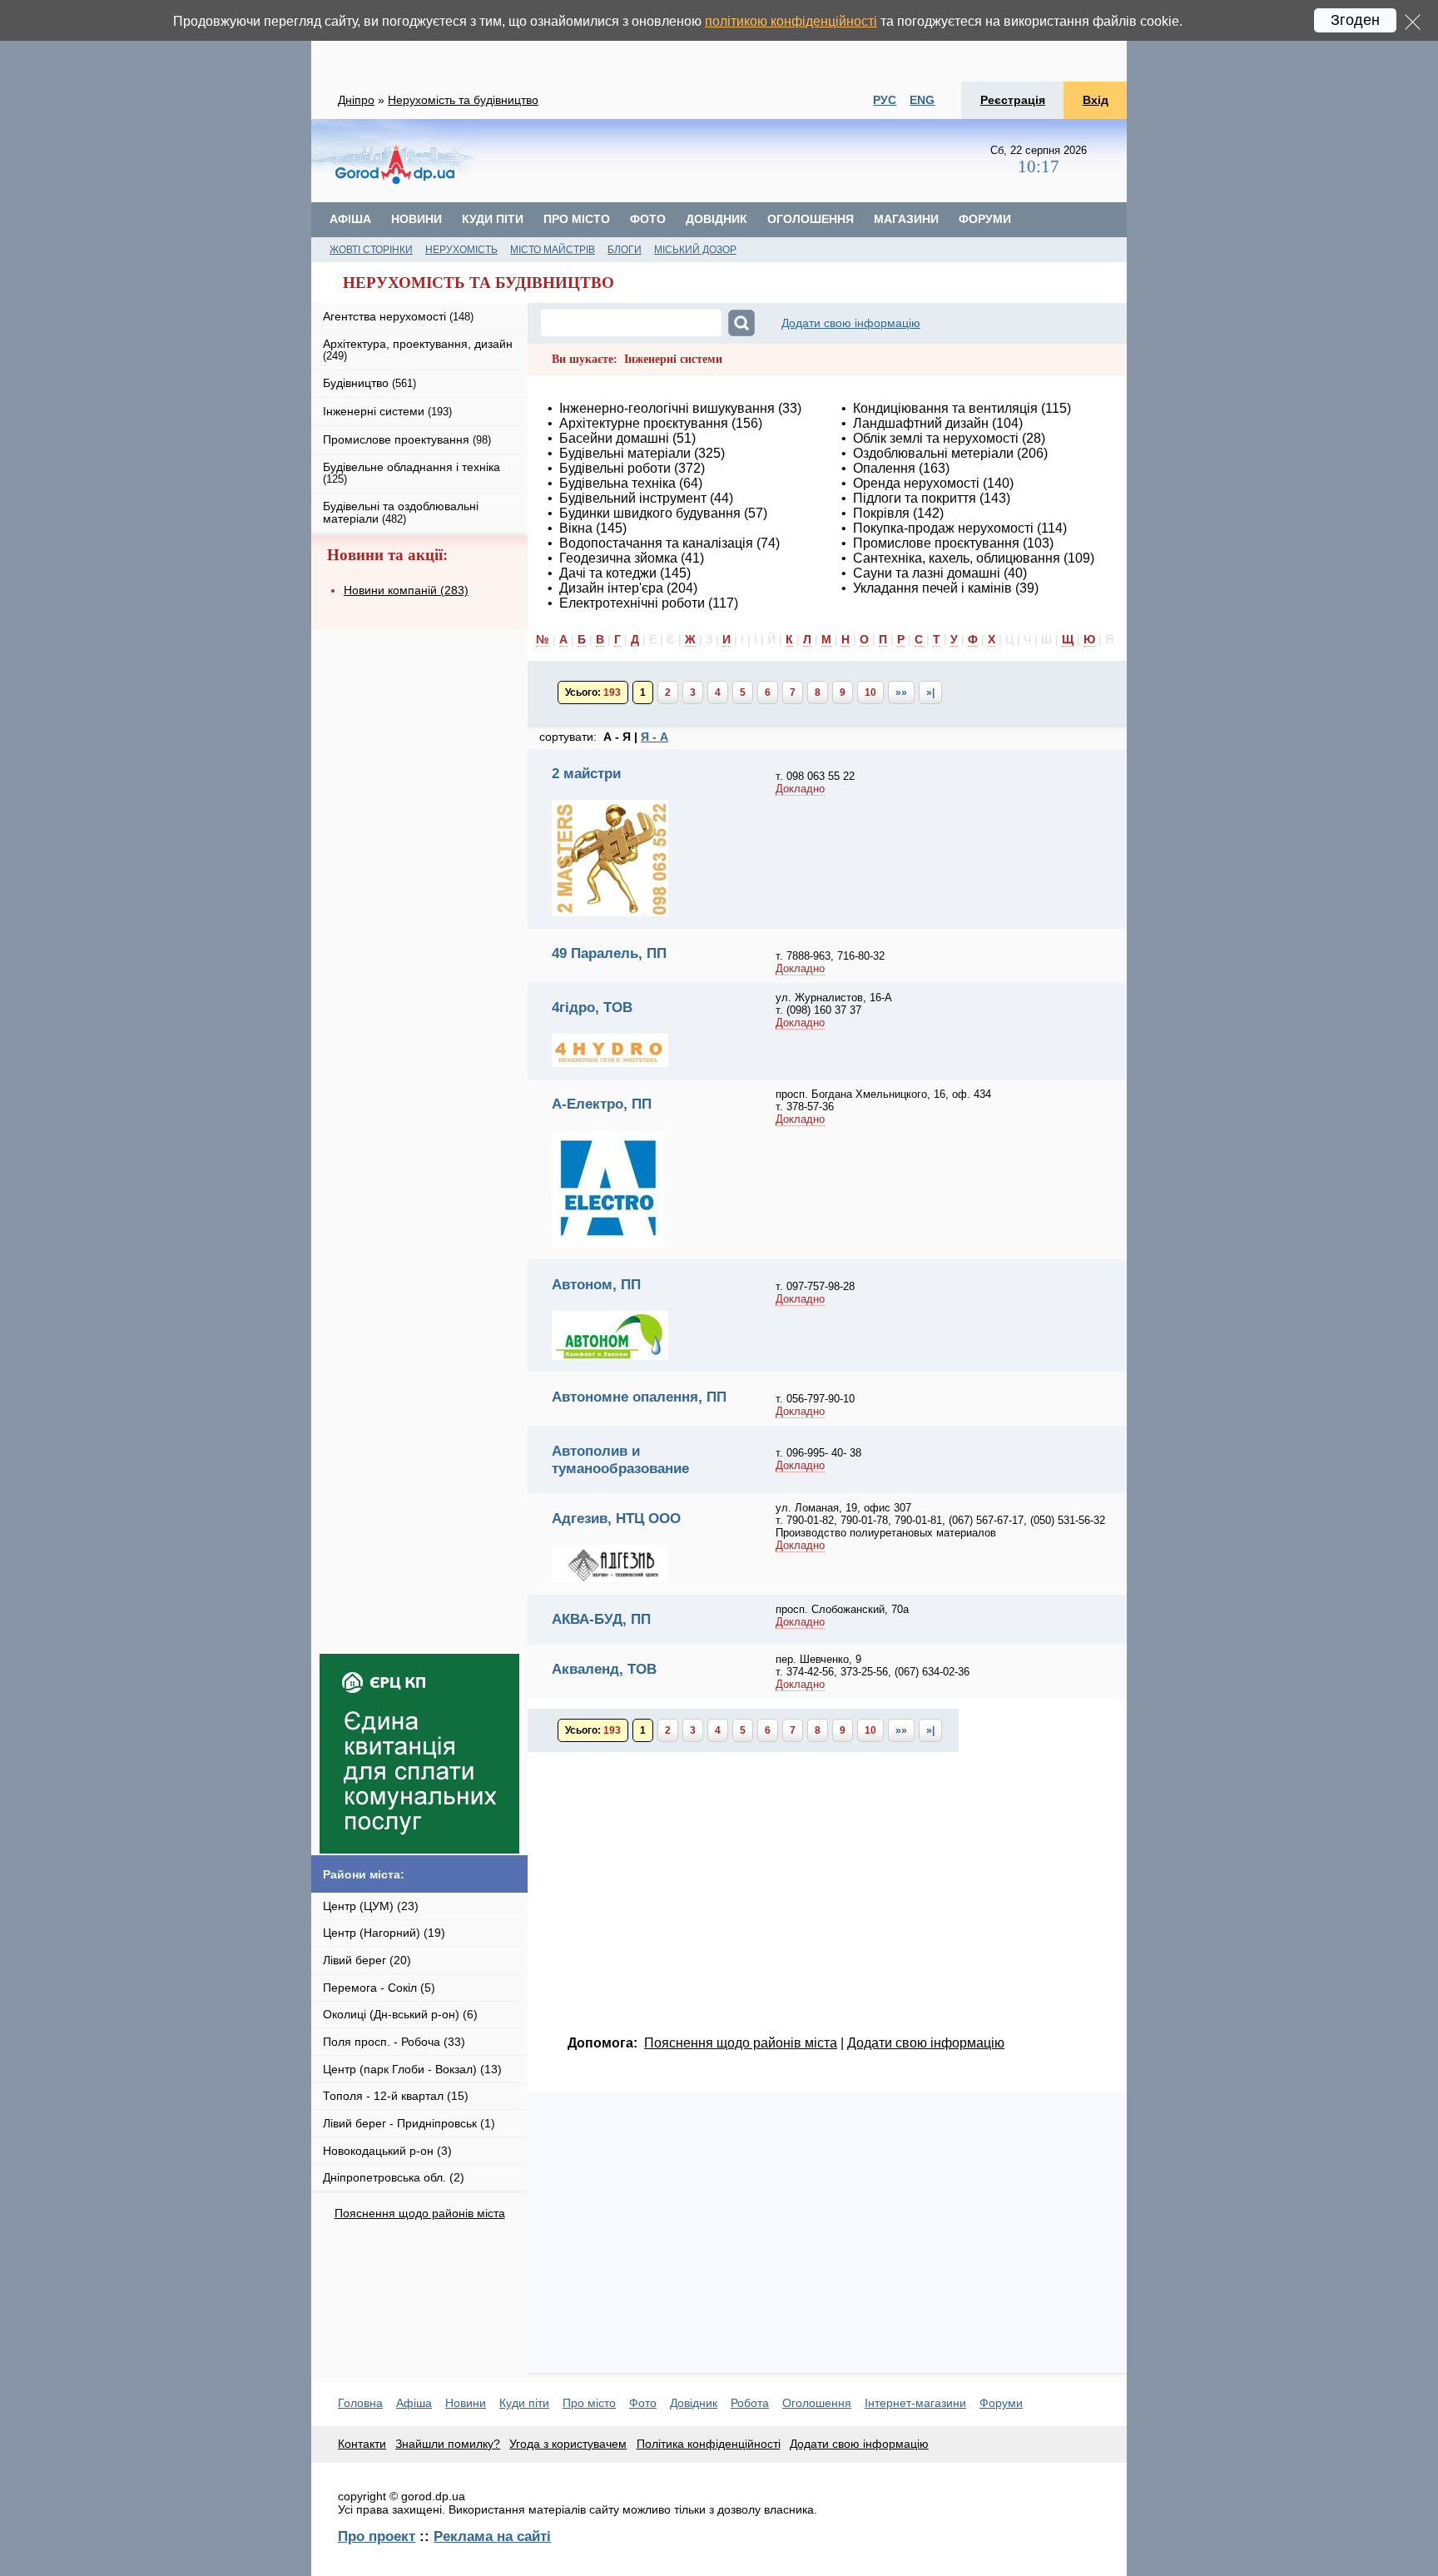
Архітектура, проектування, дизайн (418, 349)
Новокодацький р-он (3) (387, 2151)
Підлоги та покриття (915, 498)
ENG (922, 100)
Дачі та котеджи (608, 573)
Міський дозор (695, 250)
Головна (360, 2403)
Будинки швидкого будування (650, 513)
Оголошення (811, 219)
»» (901, 692)
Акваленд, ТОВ (604, 1669)
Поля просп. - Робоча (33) (394, 2042)
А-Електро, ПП (602, 1104)
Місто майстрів (553, 250)
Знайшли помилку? (448, 2444)
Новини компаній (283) (406, 590)
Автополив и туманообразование (620, 1459)
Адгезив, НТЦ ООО (616, 1518)
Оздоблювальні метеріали (933, 453)
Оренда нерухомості (916, 483)
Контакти (362, 2444)
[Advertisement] (719, 41)
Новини (417, 219)
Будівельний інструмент (633, 498)
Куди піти (493, 219)
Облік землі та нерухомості (936, 438)
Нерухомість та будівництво (463, 100)
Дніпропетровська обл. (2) (394, 2177)
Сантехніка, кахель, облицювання (957, 558)
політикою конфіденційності (791, 21)
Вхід (1096, 100)
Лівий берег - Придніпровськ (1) (409, 2123)
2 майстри (586, 773)
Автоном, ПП (596, 1284)
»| (930, 692)
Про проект (377, 2536)
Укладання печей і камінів (932, 588)
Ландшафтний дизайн (921, 423)
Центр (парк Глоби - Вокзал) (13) (412, 2069)
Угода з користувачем (568, 2444)
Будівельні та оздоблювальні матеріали (401, 512)
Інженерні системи (387, 411)
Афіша (350, 219)
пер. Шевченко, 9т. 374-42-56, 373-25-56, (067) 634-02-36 (873, 1665)
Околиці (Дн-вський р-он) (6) (400, 2014)
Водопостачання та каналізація (656, 543)
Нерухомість (461, 250)
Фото (648, 219)
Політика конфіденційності (709, 2444)
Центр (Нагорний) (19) (384, 1933)
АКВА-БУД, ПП (601, 1619)
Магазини (906, 219)
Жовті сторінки (371, 250)
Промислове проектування (407, 439)
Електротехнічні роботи (632, 603)
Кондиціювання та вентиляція (945, 408)
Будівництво (369, 383)
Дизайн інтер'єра (611, 588)
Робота (750, 2403)
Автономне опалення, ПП (639, 1397)
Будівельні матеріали (625, 453)
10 (870, 692)
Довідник (717, 219)
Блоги (625, 250)
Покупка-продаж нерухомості (943, 528)
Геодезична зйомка (618, 558)
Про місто (577, 219)
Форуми (985, 219)
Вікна (576, 528)
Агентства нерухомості (398, 316)
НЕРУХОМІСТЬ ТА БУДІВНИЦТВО (479, 283)
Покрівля (881, 513)
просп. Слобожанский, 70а (842, 1609)
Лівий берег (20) (367, 1960)
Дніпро (356, 100)
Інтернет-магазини (915, 2403)
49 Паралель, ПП (609, 953)
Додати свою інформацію (851, 323)
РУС (885, 100)
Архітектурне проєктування (644, 423)
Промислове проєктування (936, 543)
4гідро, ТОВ (592, 1007)
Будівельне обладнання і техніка (412, 472)
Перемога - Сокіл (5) (379, 1988)
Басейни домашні (614, 438)
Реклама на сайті (492, 2536)
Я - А (655, 737)
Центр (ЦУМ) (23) (371, 1906)
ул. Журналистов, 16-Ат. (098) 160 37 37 (834, 1004)
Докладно (800, 789)
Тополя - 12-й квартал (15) (396, 2096)
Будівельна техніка (617, 483)
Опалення (884, 468)
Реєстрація (1013, 100)
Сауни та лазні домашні (927, 573)
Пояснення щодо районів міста (420, 2213)
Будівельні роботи (615, 468)
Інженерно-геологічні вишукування (667, 408)
